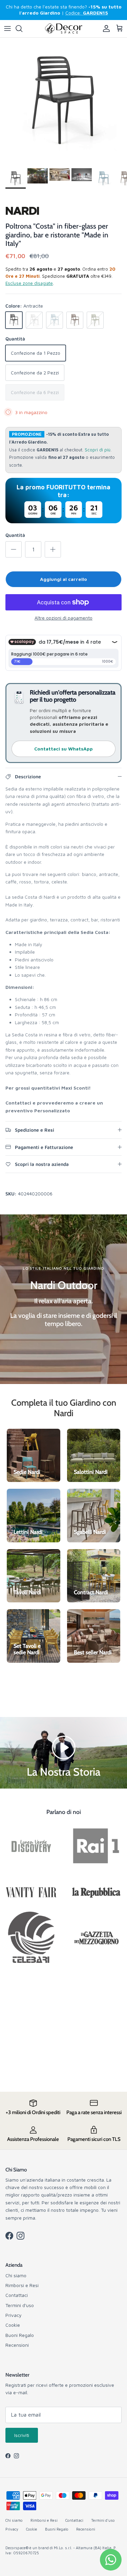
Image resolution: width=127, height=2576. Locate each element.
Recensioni (17, 2345)
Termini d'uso (20, 2305)
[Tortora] (75, 320)
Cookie (13, 2325)
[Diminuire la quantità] (14, 549)
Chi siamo (16, 2275)
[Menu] (7, 28)
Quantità (15, 535)
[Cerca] (22, 28)
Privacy (14, 2315)
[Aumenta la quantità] (53, 549)
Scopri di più (98, 450)
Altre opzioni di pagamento (63, 618)
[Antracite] (14, 320)
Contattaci (17, 2295)
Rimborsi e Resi (22, 2285)
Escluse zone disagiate (29, 283)
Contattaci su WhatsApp (63, 749)
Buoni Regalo (20, 2335)
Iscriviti (22, 2435)
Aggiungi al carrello (63, 579)
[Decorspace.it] (64, 29)
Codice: (87, 13)
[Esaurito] (34, 320)
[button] (64, 1747)
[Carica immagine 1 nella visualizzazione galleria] (63, 101)
